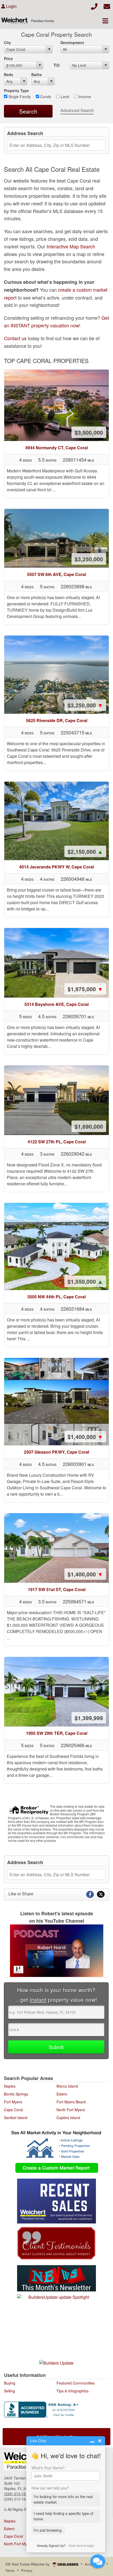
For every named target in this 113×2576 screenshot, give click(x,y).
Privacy (27, 2570)
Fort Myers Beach (71, 2102)
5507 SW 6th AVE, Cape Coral (56, 574)
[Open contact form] (107, 6)
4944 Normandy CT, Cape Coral (56, 448)
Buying (10, 2383)
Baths (37, 74)
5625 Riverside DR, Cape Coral (57, 720)
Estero (62, 2094)
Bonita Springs (16, 2094)
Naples (10, 2086)
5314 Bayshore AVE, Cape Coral (56, 1004)
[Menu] (105, 21)
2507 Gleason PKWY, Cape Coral (56, 1452)
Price (8, 58)
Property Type (16, 90)
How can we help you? (50, 2488)
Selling (9, 2391)
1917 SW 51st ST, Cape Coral (57, 1589)
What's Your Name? (48, 2468)
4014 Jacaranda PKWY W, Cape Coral (56, 867)
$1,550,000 (85, 1281)
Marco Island (67, 2086)
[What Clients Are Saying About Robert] (56, 2242)
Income (84, 97)
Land (64, 97)
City (7, 42)
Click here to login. (82, 2545)
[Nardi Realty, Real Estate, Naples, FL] (42, 2410)
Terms (10, 2570)
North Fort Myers (71, 2110)
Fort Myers (13, 2102)
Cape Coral (13, 2110)
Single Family (19, 97)
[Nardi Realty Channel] (56, 1951)
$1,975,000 (85, 989)
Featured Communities (76, 2383)
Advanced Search (77, 110)
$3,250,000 (89, 559)
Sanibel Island (16, 2118)
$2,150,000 (85, 851)
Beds (9, 74)
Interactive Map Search (71, 246)
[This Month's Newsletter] (56, 2278)
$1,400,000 (85, 1437)
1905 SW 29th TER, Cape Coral (57, 1733)
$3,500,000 (89, 432)
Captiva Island (68, 2118)
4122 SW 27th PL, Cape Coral (57, 1142)
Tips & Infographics (73, 2391)
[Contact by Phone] (94, 6)
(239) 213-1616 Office (22, 2494)
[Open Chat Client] (98, 2561)
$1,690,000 (89, 1126)
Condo (45, 97)
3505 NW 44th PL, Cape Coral (56, 1297)
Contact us (15, 338)
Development (72, 42)
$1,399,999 (89, 1718)
